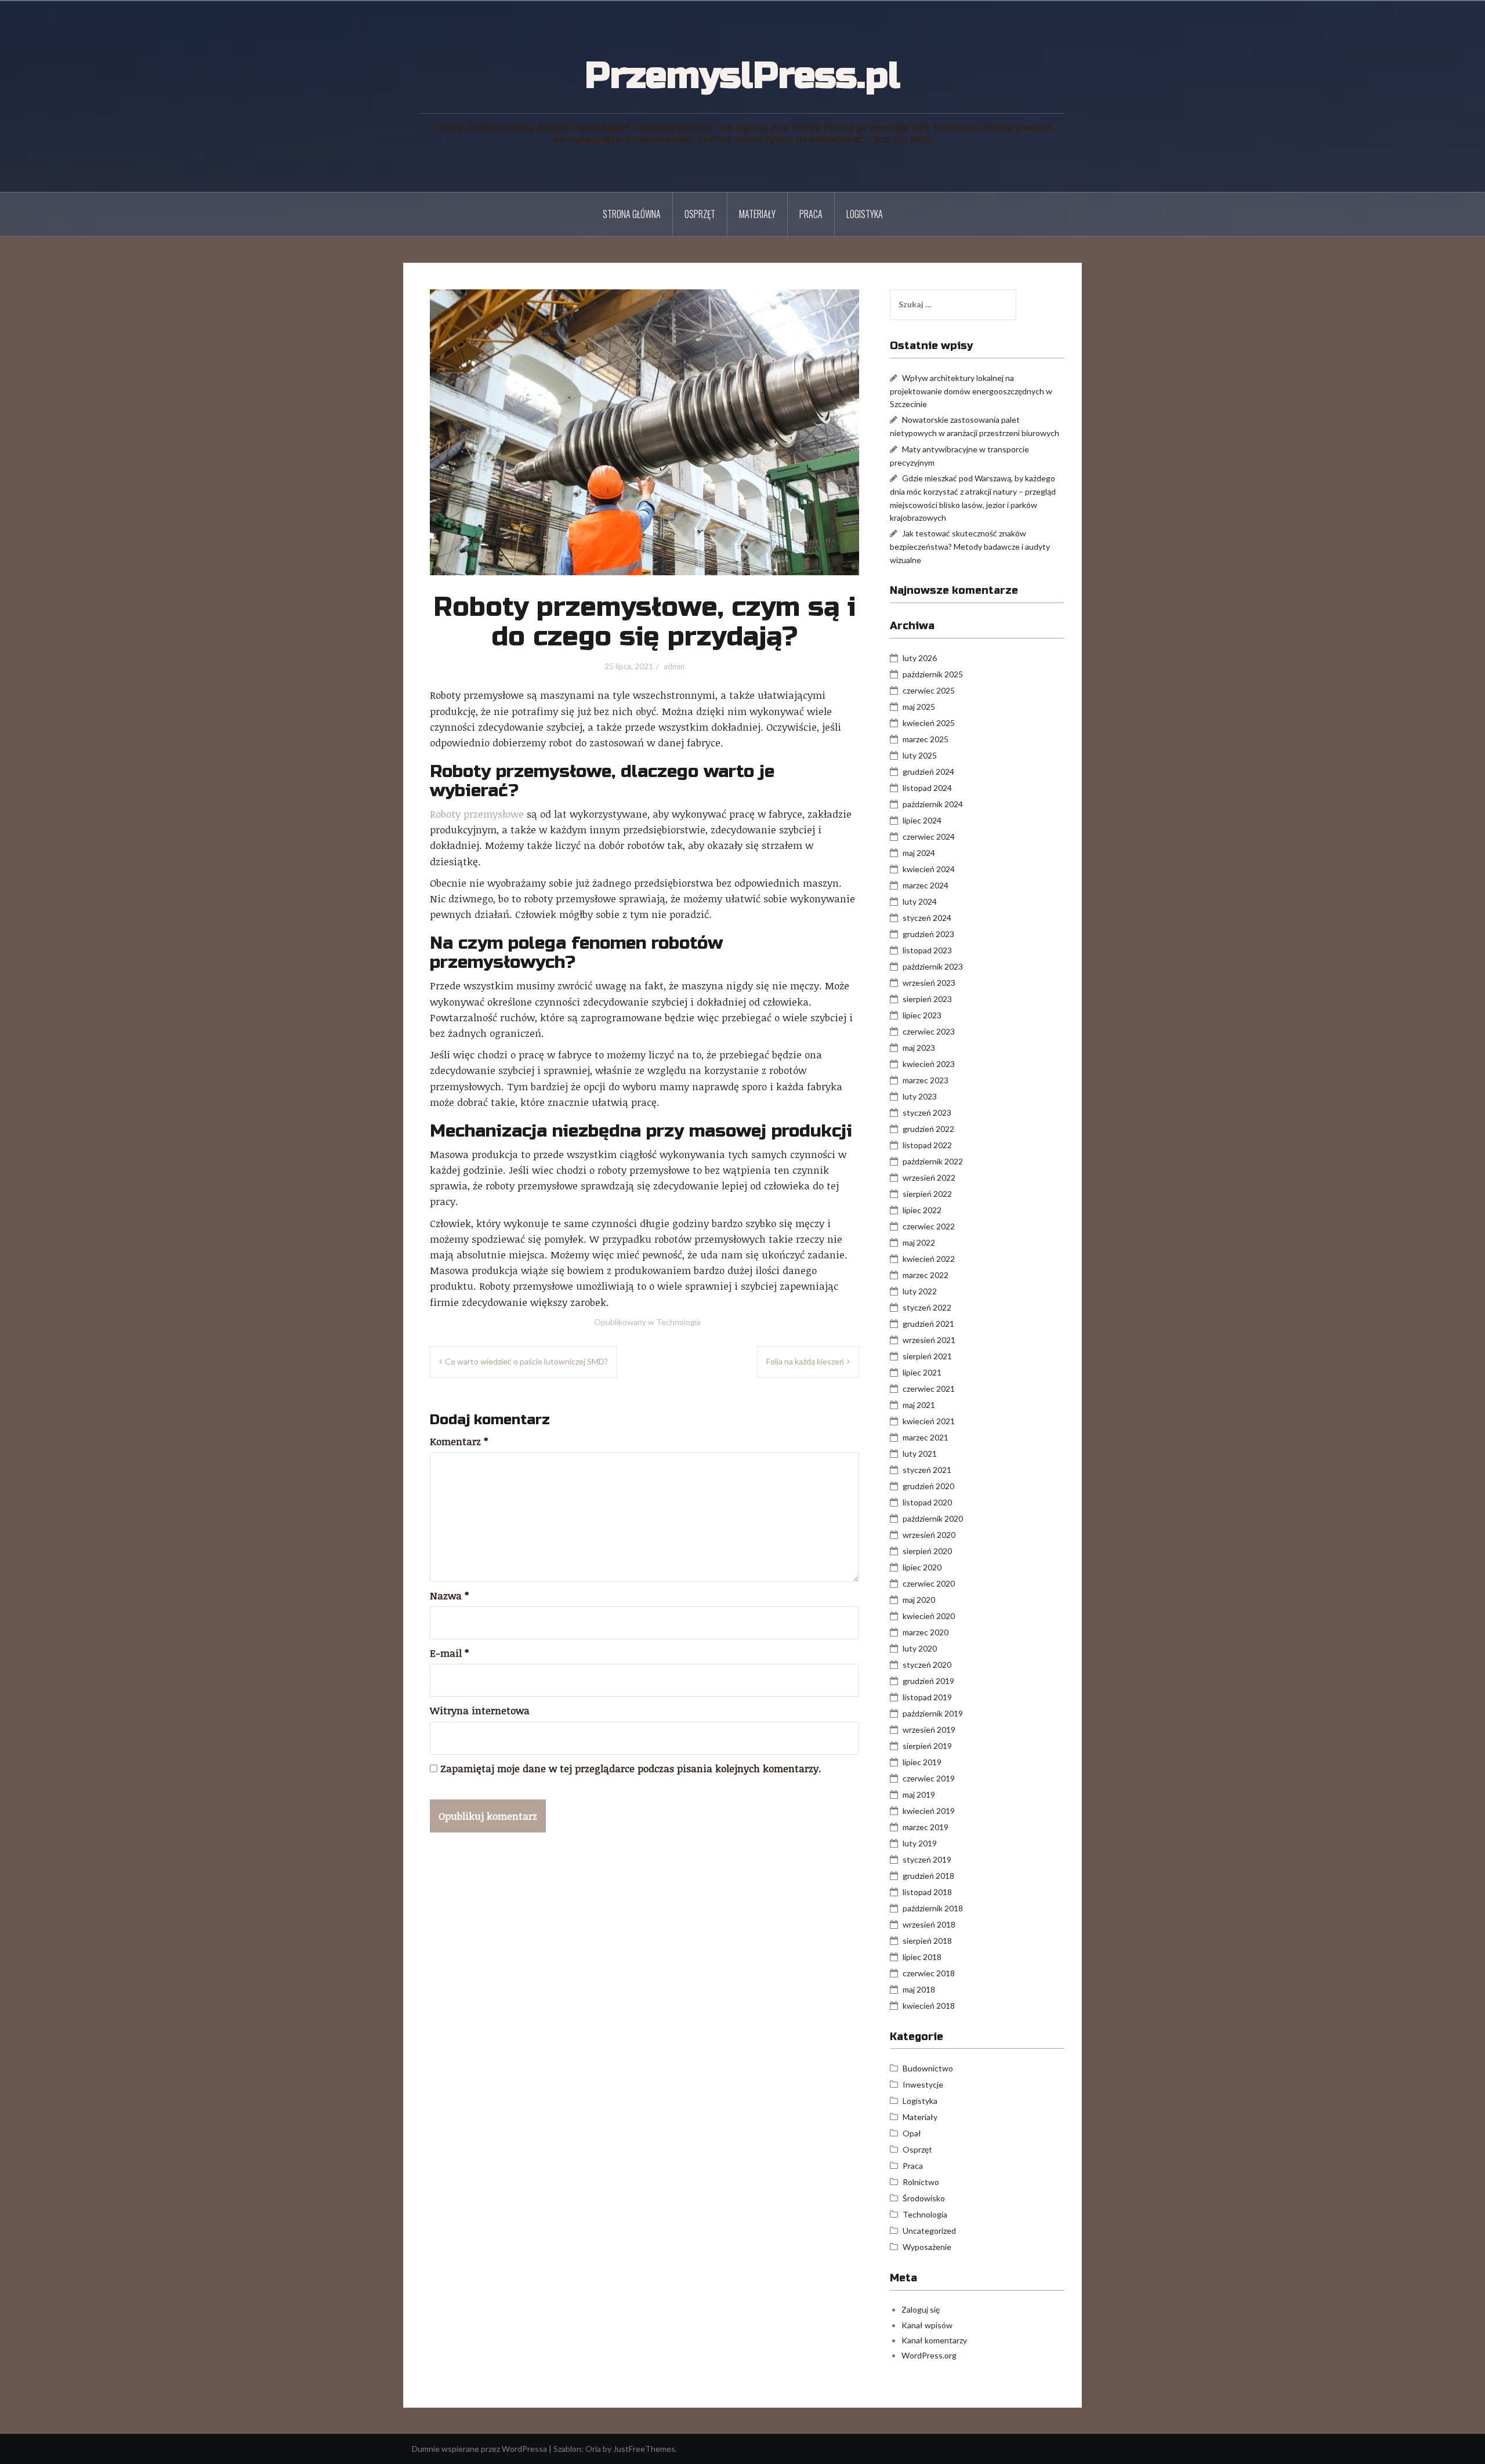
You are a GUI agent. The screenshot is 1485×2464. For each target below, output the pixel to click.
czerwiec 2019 (929, 1778)
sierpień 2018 (927, 1941)
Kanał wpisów (927, 2325)
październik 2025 (933, 674)
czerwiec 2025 (929, 690)
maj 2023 (919, 1048)
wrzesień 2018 (929, 1924)
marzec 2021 (926, 1437)
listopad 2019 (927, 1697)
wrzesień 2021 (929, 1340)
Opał (912, 2133)
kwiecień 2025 (929, 723)
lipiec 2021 (922, 1372)
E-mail (449, 1653)
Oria (593, 2449)
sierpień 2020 (927, 1551)
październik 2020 (933, 1518)
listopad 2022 (927, 1145)
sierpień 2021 (927, 1356)
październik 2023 (933, 966)
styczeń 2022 (927, 1307)
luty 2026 (920, 658)
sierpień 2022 (927, 1194)
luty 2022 (920, 1291)
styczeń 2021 (927, 1470)
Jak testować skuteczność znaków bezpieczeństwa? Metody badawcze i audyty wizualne (970, 546)
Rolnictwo (921, 2182)
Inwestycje (923, 2084)
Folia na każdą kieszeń (805, 1361)
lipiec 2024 (922, 820)
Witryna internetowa (480, 1710)
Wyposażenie (927, 2247)
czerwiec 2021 (929, 1389)
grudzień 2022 (928, 1129)
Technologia (678, 1322)
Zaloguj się (921, 2309)
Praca (811, 214)
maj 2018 (919, 1989)
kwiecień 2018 (929, 2006)
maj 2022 (919, 1242)
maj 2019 (919, 1795)
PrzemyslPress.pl (742, 76)
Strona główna (632, 214)
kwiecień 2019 (929, 1811)
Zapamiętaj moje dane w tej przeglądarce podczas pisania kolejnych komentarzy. (631, 1768)
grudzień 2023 (928, 934)
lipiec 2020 (922, 1567)
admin (674, 666)
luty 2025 (920, 755)
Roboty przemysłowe (477, 814)
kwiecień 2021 (929, 1421)
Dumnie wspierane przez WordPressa (479, 2449)
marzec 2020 (926, 1632)
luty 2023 (920, 1096)
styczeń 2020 (927, 1665)
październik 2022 (933, 1161)
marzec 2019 (926, 1827)
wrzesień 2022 (929, 1177)
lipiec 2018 (922, 1957)
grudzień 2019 (928, 1681)
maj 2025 (919, 707)
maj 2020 (919, 1600)
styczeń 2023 (927, 1113)
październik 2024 (933, 804)
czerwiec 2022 (929, 1226)
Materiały (757, 214)
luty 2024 (920, 901)
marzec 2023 (926, 1080)
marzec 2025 (926, 739)
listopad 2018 (927, 1892)
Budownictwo (928, 2068)
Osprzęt (700, 214)
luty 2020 (920, 1648)
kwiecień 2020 (929, 1616)
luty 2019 (920, 1843)
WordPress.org (929, 2355)
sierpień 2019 (927, 1746)
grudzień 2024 (928, 772)
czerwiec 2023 (929, 1031)
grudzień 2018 (928, 1876)
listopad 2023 (927, 950)
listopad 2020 (927, 1502)
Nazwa (449, 1596)
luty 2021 (920, 1454)
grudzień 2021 (928, 1324)
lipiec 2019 (922, 1762)
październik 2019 (933, 1713)
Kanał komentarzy (934, 2340)
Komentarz (459, 1441)
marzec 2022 (926, 1275)
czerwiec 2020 (929, 1583)
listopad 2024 (927, 788)
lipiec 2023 (922, 1015)
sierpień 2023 (927, 999)
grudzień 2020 (928, 1486)
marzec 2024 (926, 885)
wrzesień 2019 (929, 1730)
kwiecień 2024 (929, 869)
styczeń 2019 (927, 1859)
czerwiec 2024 (929, 837)
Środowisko (924, 2198)
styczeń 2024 (927, 918)
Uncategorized (929, 2231)
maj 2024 (919, 853)
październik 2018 (933, 1908)
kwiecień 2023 (929, 1064)
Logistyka (865, 214)
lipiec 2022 (922, 1210)
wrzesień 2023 (929, 983)
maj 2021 (919, 1405)
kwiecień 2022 (929, 1259)
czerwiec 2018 (929, 1973)
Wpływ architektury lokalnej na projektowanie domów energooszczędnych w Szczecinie (971, 391)
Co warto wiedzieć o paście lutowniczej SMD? (526, 1361)
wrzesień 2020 (929, 1535)
